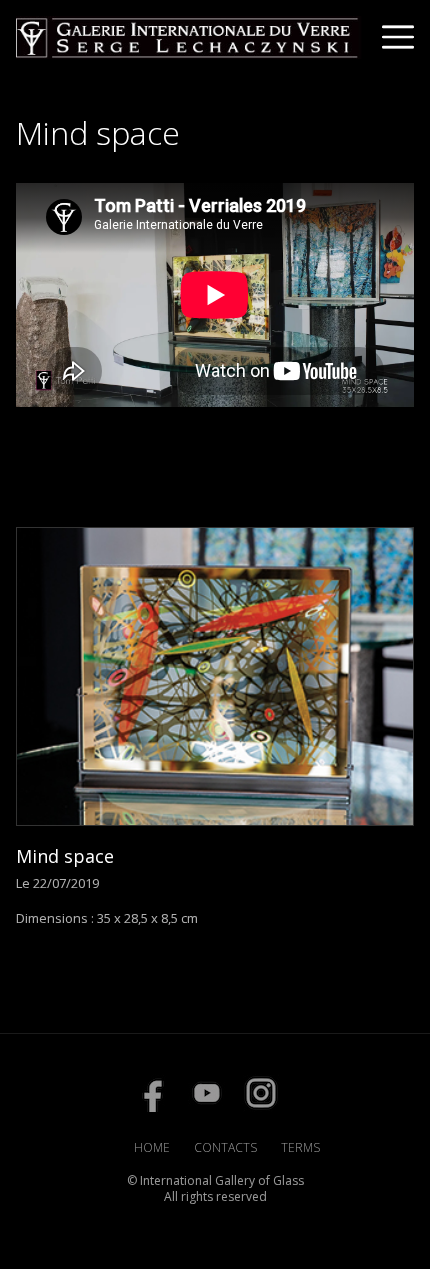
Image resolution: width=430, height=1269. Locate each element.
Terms (300, 1147)
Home (152, 1147)
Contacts (225, 1147)
